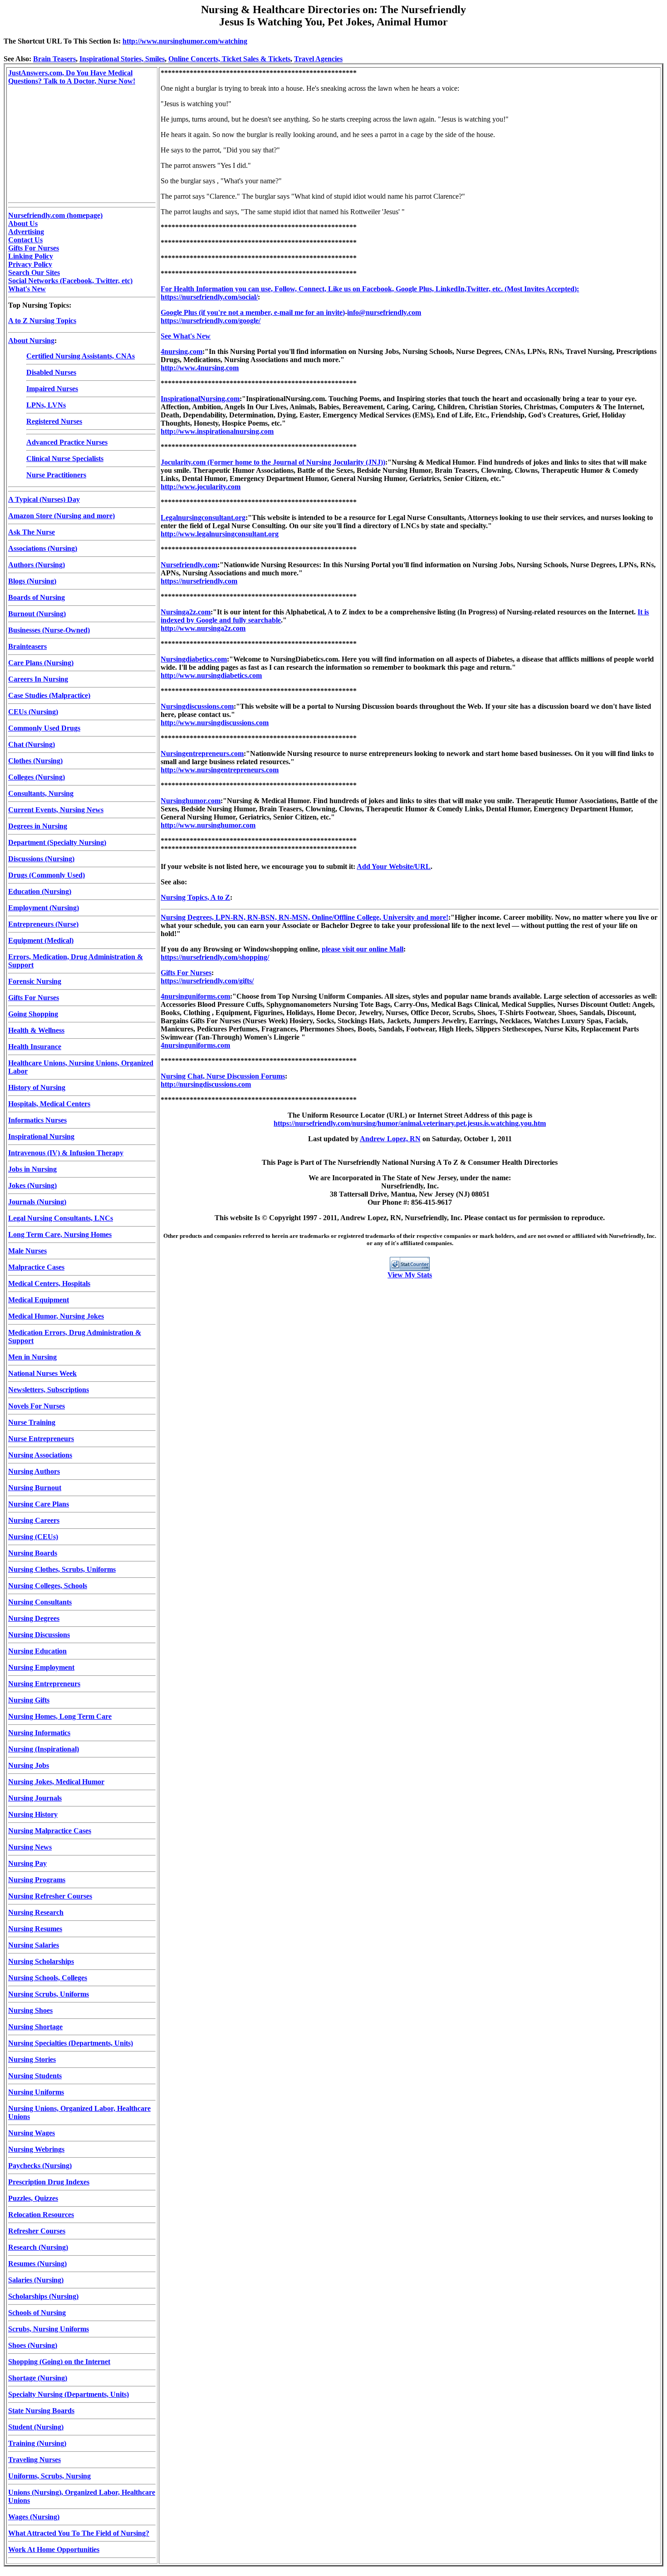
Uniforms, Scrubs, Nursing (49, 2476)
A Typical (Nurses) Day (44, 499)
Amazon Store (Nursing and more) (61, 516)
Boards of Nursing (37, 597)
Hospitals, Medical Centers (49, 1104)
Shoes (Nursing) (33, 2345)
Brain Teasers (54, 59)
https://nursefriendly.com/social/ (209, 297)
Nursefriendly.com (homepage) (55, 215)
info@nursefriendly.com (384, 312)
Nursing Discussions (39, 1635)
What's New (27, 289)
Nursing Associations (40, 1455)
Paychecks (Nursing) (40, 2166)
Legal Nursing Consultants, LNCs (61, 1218)
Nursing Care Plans (39, 1504)
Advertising (26, 232)
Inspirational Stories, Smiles (122, 59)
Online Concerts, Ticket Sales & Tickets (229, 59)
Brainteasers (27, 646)
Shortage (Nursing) (38, 2378)
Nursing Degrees (34, 1618)
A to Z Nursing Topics (42, 321)
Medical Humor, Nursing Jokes (56, 1316)
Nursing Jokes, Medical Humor (56, 1782)
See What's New (186, 336)
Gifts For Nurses (34, 248)
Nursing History (33, 1814)
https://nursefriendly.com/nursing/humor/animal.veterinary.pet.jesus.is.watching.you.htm (410, 1123)
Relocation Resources (41, 2215)
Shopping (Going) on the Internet (59, 2362)
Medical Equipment (39, 1300)
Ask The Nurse (32, 532)
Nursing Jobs (29, 1765)
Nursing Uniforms (36, 2092)
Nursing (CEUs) (33, 1537)
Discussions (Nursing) (41, 859)
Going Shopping (33, 1014)
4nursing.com (181, 351)
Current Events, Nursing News (56, 810)
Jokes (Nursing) (32, 1185)
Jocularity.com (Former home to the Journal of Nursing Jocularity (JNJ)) (273, 462)
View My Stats (410, 1275)
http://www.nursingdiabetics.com (211, 675)
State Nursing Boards (41, 2411)
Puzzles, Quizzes (33, 2198)
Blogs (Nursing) (32, 581)
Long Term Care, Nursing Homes (60, 1234)
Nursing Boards (33, 1553)
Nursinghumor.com (191, 801)
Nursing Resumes (35, 1929)
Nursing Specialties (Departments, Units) (71, 2043)
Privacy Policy (30, 264)
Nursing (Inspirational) (44, 1749)
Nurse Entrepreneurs (41, 1439)
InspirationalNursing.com (200, 399)
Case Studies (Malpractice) (49, 695)
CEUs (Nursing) (33, 712)
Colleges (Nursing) (37, 777)
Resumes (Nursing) (37, 2264)
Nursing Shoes (30, 2010)
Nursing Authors (34, 1471)
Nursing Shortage (35, 2027)
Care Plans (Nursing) (41, 663)
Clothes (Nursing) (35, 761)
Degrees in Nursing (38, 826)
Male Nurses (27, 1251)
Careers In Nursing (38, 679)
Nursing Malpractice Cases (50, 1831)
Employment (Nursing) (44, 908)
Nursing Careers (34, 1520)
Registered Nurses (54, 421)
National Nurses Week (42, 1373)
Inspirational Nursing (41, 1136)
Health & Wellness (36, 1030)
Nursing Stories (32, 2059)
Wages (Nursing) (34, 2517)
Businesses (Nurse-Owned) (49, 630)
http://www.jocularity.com (201, 487)
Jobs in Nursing (32, 1169)
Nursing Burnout (35, 1488)
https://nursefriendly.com (199, 581)
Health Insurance (35, 1047)
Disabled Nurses (51, 372)
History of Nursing (37, 1087)
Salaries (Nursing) (36, 2280)
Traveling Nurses (34, 2460)
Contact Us (25, 240)
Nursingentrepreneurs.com (202, 753)
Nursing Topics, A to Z (195, 897)
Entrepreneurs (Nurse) (43, 924)
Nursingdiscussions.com (197, 706)
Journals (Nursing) (37, 1202)
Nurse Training (32, 1422)
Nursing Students (35, 2076)
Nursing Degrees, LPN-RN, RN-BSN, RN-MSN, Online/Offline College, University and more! (304, 917)
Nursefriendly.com (189, 565)
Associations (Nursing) (43, 548)
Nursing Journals (35, 1798)
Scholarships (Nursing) (43, 2296)
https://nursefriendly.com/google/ (211, 321)
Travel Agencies (318, 59)
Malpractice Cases (36, 1267)
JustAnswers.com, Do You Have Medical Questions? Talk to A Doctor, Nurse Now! (72, 77)
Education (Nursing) (40, 891)
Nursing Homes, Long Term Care (60, 1716)
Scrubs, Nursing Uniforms (49, 2329)
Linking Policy (31, 256)
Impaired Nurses (52, 389)
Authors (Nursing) (37, 565)
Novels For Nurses (37, 1406)
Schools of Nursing (37, 2313)
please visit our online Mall (363, 949)
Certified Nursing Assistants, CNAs (81, 356)
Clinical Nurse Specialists (65, 459)
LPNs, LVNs (46, 405)
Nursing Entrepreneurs (44, 1684)
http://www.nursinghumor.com (208, 825)
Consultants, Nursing (41, 793)
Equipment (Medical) (41, 940)
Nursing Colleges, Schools (48, 1586)
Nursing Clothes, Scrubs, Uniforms (62, 1569)
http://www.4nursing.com (200, 368)
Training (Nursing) (37, 2443)
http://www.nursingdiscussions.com (215, 723)
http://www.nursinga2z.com (203, 628)
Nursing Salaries (34, 1945)
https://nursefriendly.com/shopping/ (215, 957)
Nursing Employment (41, 1667)
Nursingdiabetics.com (194, 659)
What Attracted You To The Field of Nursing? (79, 2533)
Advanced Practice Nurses (67, 442)
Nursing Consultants (40, 1602)
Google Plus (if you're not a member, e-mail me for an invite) (253, 312)
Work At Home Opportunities (54, 2549)
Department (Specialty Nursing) (57, 842)
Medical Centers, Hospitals (49, 1283)
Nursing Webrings (36, 2149)
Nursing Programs (37, 1880)
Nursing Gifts (29, 1700)
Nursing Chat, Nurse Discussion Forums (223, 1076)
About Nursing (31, 341)
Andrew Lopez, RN (390, 1139)
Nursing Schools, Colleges (48, 1978)
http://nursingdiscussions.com (206, 1084)
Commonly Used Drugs (44, 728)
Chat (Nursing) (32, 744)
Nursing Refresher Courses (50, 1896)
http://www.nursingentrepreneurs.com (220, 770)
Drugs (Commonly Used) (47, 875)
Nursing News (30, 1847)
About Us (23, 223)
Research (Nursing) (38, 2247)
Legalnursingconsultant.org (203, 518)
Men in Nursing (32, 1357)
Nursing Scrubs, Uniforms (49, 1994)
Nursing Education (37, 1651)
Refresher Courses (37, 2231)
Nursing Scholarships (41, 1961)
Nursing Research (36, 1912)
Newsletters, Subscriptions (49, 1390)
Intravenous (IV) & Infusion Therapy (66, 1153)
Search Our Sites (34, 272)
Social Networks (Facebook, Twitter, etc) (70, 281)
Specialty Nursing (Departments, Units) (69, 2394)
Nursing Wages (32, 2133)
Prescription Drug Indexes (49, 2182)
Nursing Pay (27, 1863)
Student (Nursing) (36, 2427)
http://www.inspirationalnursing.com (217, 431)
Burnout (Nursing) (37, 614)
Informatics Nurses (37, 1120)
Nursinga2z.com (186, 612)
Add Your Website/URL (394, 866)
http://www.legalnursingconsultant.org (220, 534)
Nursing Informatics (39, 1733)
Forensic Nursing (35, 981)
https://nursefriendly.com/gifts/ (207, 981)
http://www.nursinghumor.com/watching (185, 41)
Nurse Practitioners (56, 475)
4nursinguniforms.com (195, 996)
